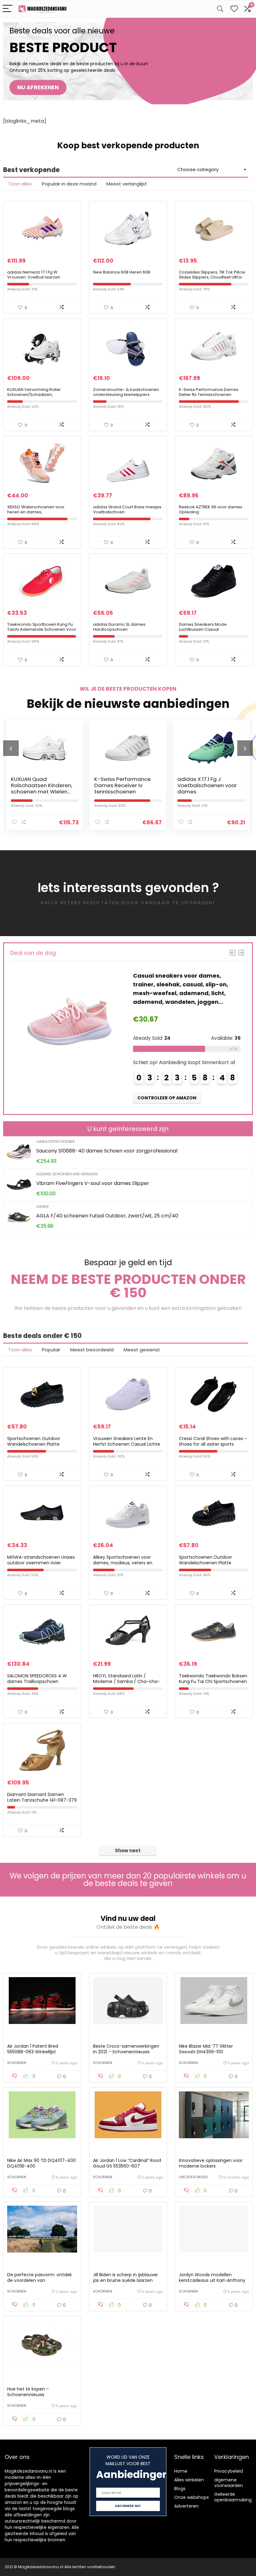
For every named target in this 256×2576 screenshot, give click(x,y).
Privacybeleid (229, 2471)
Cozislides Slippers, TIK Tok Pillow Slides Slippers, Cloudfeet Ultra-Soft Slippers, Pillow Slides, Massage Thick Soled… (212, 280)
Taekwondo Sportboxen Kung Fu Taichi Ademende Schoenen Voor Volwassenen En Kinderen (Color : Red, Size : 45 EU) (42, 632)
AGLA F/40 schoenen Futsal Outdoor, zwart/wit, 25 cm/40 (107, 1216)
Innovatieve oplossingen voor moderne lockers (211, 2163)
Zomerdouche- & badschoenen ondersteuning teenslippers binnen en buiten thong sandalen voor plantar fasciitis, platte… (127, 397)
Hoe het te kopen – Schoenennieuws (28, 2392)
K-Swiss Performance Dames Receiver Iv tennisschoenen (39, 785)
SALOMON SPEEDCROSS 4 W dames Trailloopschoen (37, 1679)
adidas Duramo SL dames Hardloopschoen (119, 627)
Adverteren (186, 2506)
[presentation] (11, 748)
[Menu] (7, 9)
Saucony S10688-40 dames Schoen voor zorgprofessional (107, 1151)
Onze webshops (192, 2497)
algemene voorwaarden (229, 2483)
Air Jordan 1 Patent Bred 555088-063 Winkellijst (33, 2049)
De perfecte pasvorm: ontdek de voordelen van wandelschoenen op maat (39, 2280)
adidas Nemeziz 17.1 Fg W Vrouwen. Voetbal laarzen (34, 275)
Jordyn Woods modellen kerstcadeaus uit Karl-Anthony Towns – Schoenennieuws (212, 2280)
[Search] (220, 9)
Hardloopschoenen (55, 1141)
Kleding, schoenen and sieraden (67, 1174)
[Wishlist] (234, 9)
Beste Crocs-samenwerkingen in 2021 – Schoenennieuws (126, 2049)
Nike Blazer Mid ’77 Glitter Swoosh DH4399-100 (206, 2049)
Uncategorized (193, 2177)
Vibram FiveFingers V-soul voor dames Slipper (93, 1183)
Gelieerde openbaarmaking (233, 2497)
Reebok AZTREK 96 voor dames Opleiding (211, 509)
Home (181, 2471)
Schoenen (17, 2063)
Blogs (180, 2489)
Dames (42, 1206)
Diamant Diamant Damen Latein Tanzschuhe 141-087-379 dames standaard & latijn (42, 1800)
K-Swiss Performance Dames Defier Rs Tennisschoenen (209, 392)
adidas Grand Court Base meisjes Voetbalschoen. (127, 509)
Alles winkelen (189, 2480)
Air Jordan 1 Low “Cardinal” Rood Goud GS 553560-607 (127, 2163)
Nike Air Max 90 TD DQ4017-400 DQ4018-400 (42, 2163)
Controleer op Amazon (167, 1080)
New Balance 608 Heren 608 (122, 272)
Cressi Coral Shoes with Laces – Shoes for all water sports (213, 1441)
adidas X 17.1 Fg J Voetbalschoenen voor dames (124, 785)
